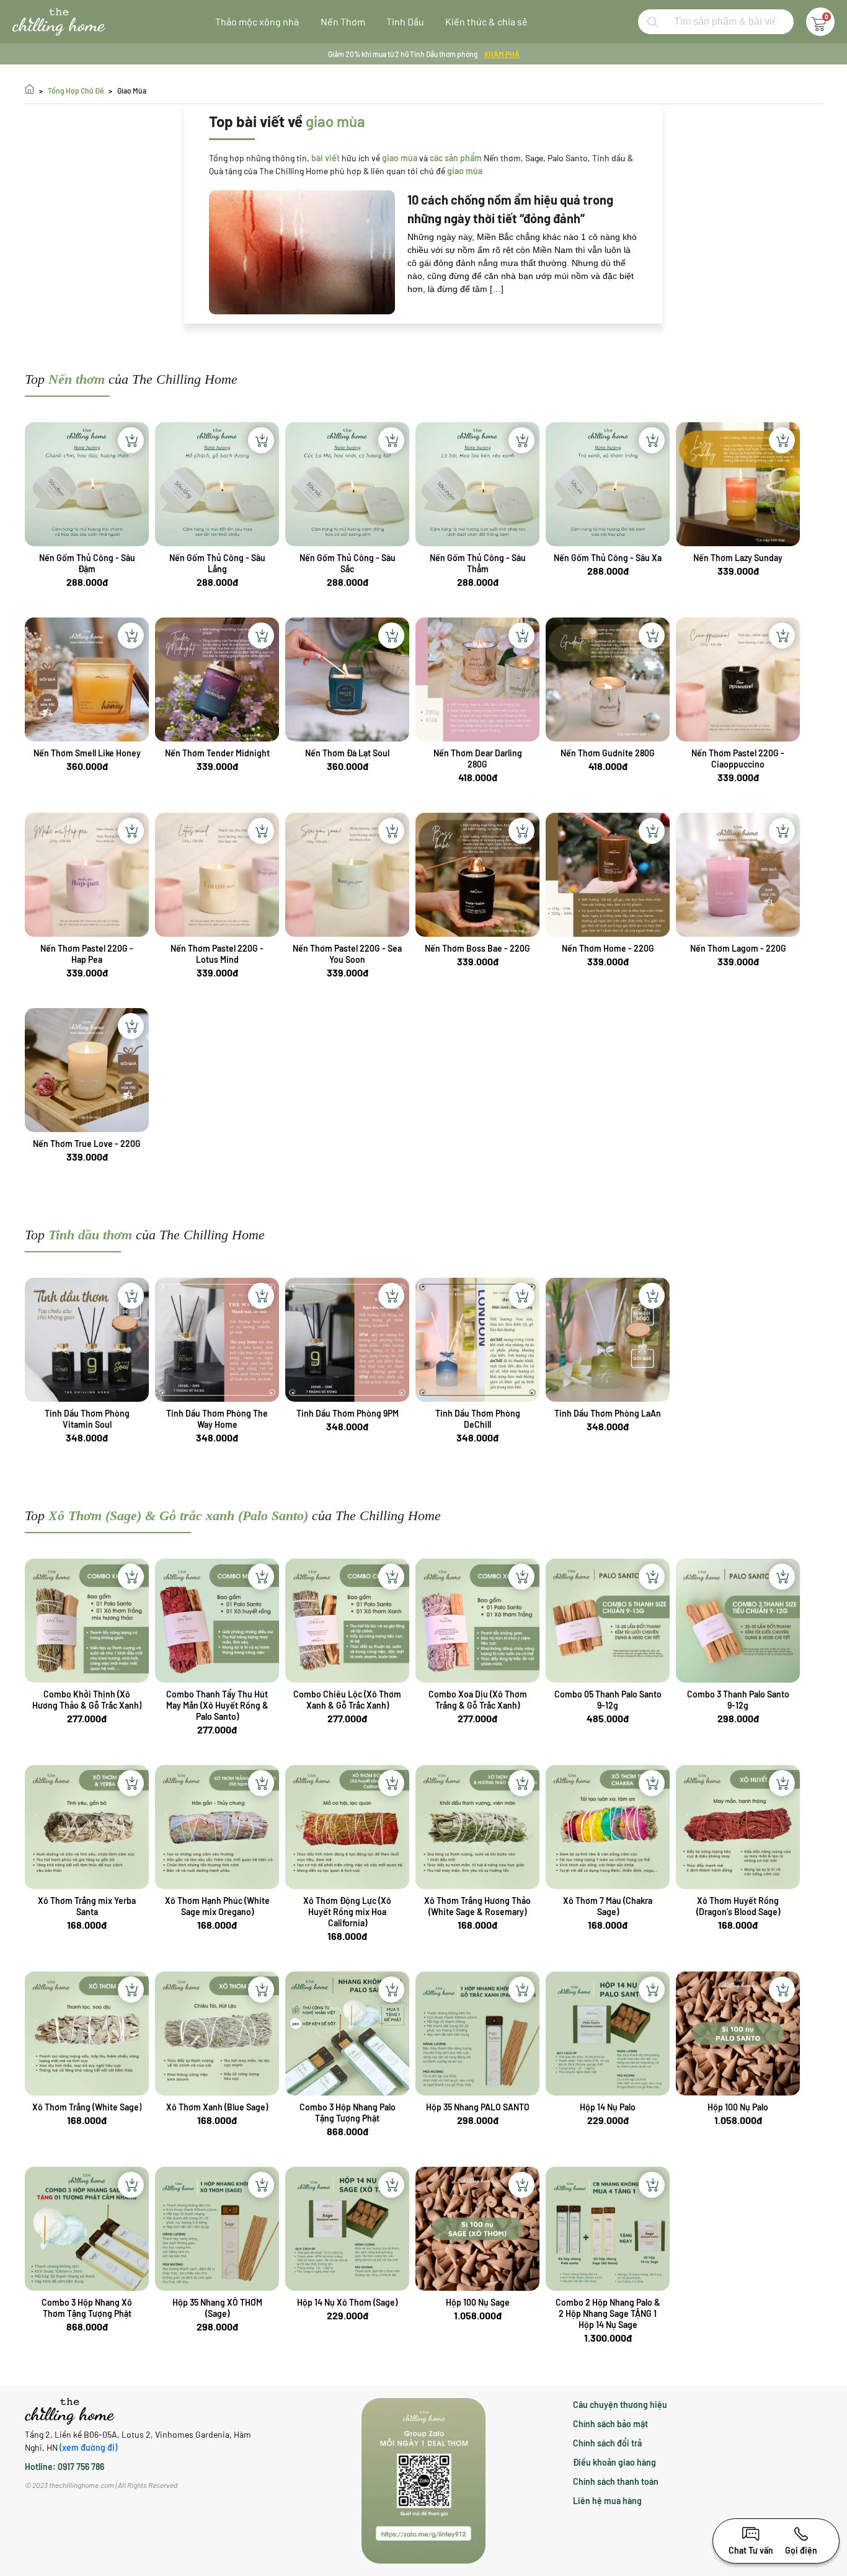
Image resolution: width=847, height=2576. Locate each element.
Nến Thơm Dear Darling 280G (478, 759)
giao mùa (132, 91)
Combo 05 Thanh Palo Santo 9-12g (608, 1700)
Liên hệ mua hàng (607, 2501)
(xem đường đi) (88, 2447)
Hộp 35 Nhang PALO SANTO (478, 2107)
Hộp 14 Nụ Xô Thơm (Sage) (347, 2302)
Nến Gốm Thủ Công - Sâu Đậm (87, 563)
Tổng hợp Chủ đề (76, 91)
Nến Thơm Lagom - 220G (738, 948)
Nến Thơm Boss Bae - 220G (477, 948)
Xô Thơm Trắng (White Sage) (87, 2107)
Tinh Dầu (405, 21)
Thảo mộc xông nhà (257, 21)
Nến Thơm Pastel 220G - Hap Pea (87, 954)
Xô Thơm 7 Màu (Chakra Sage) (608, 1906)
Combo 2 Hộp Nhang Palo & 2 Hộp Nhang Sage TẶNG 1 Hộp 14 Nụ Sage (608, 2313)
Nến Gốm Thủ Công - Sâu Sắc (348, 563)
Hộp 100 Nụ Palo (738, 2107)
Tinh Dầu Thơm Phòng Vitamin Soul (87, 1419)
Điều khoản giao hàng (614, 2462)
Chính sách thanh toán (616, 2481)
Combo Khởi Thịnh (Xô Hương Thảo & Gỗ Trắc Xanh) (87, 1700)
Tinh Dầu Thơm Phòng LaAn (608, 1413)
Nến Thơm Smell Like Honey (87, 753)
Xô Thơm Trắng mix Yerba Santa (87, 1906)
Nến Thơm (343, 21)
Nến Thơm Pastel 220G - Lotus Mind (217, 954)
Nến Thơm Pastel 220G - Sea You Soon (347, 954)
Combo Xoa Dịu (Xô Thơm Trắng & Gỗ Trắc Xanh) (478, 1700)
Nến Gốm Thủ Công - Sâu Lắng (217, 563)
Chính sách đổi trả (607, 2443)
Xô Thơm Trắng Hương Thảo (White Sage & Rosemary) (477, 1906)
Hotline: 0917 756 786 (64, 2467)
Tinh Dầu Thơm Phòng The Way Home (217, 1419)
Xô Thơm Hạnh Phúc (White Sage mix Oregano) (217, 1906)
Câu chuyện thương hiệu (620, 2405)
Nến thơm (77, 379)
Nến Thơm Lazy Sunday (738, 558)
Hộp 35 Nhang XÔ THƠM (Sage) (217, 2308)
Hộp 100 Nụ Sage (478, 2302)
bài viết (326, 158)
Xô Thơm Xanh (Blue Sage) (217, 2107)
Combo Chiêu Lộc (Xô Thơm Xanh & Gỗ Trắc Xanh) (347, 1700)
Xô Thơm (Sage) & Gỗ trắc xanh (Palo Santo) (178, 1516)
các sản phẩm (456, 158)
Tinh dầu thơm (90, 1235)
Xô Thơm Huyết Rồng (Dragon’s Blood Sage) (738, 1906)
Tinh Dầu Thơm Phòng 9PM (348, 1413)
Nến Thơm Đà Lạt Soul (347, 753)
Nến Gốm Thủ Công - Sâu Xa (608, 558)
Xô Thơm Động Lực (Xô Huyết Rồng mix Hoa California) (347, 1912)
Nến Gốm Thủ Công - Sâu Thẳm (478, 563)
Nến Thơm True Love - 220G (87, 1144)
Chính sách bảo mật (610, 2424)
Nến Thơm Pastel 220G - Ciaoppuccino (738, 759)
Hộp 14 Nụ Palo (608, 2107)
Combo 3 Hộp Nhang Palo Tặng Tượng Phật (348, 2113)
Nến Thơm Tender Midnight (217, 753)
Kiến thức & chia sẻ (486, 21)
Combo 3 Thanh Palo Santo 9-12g (738, 1700)
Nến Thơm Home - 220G (608, 948)
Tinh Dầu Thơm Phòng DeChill (478, 1419)
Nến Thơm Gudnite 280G (608, 753)
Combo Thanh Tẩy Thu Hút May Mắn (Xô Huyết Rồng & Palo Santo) (217, 1705)
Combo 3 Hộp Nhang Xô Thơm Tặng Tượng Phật (87, 2308)
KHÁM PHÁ (502, 54)
